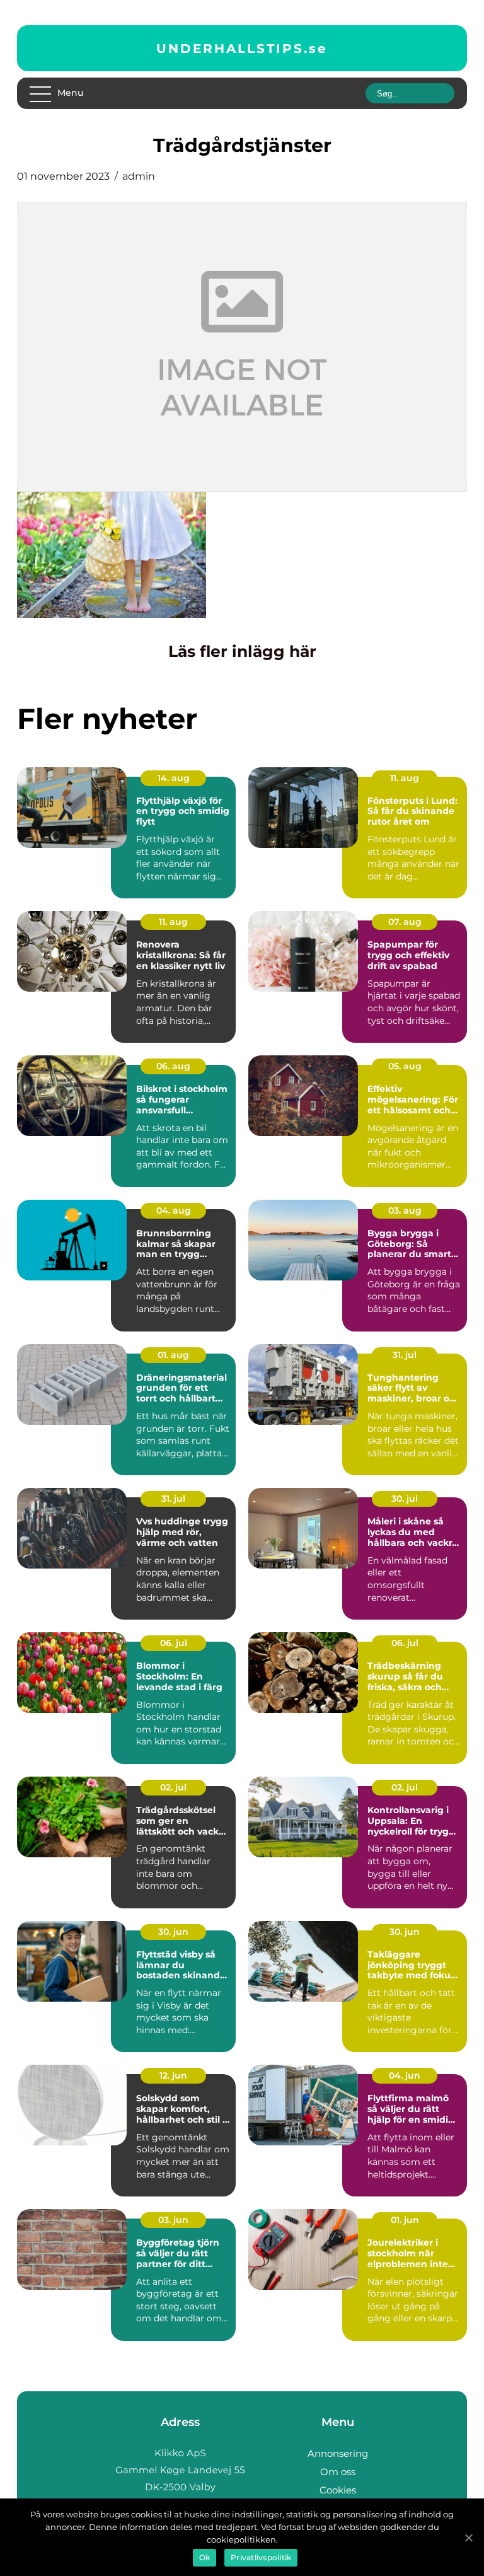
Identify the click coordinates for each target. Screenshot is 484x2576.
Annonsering (338, 2453)
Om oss (338, 2472)
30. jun (173, 1932)
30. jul (405, 1499)
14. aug (174, 778)
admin (139, 176)
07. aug (405, 922)
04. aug (174, 1210)
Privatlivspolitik (261, 2557)
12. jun (173, 2075)
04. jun (405, 2075)
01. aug (173, 1355)
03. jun (173, 2220)
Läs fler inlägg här (242, 651)
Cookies (338, 2490)
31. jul (405, 1355)
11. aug (405, 778)
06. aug (173, 1066)
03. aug (405, 1210)
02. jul (173, 1787)
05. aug (405, 1066)
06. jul (174, 1643)
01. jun (405, 2220)
